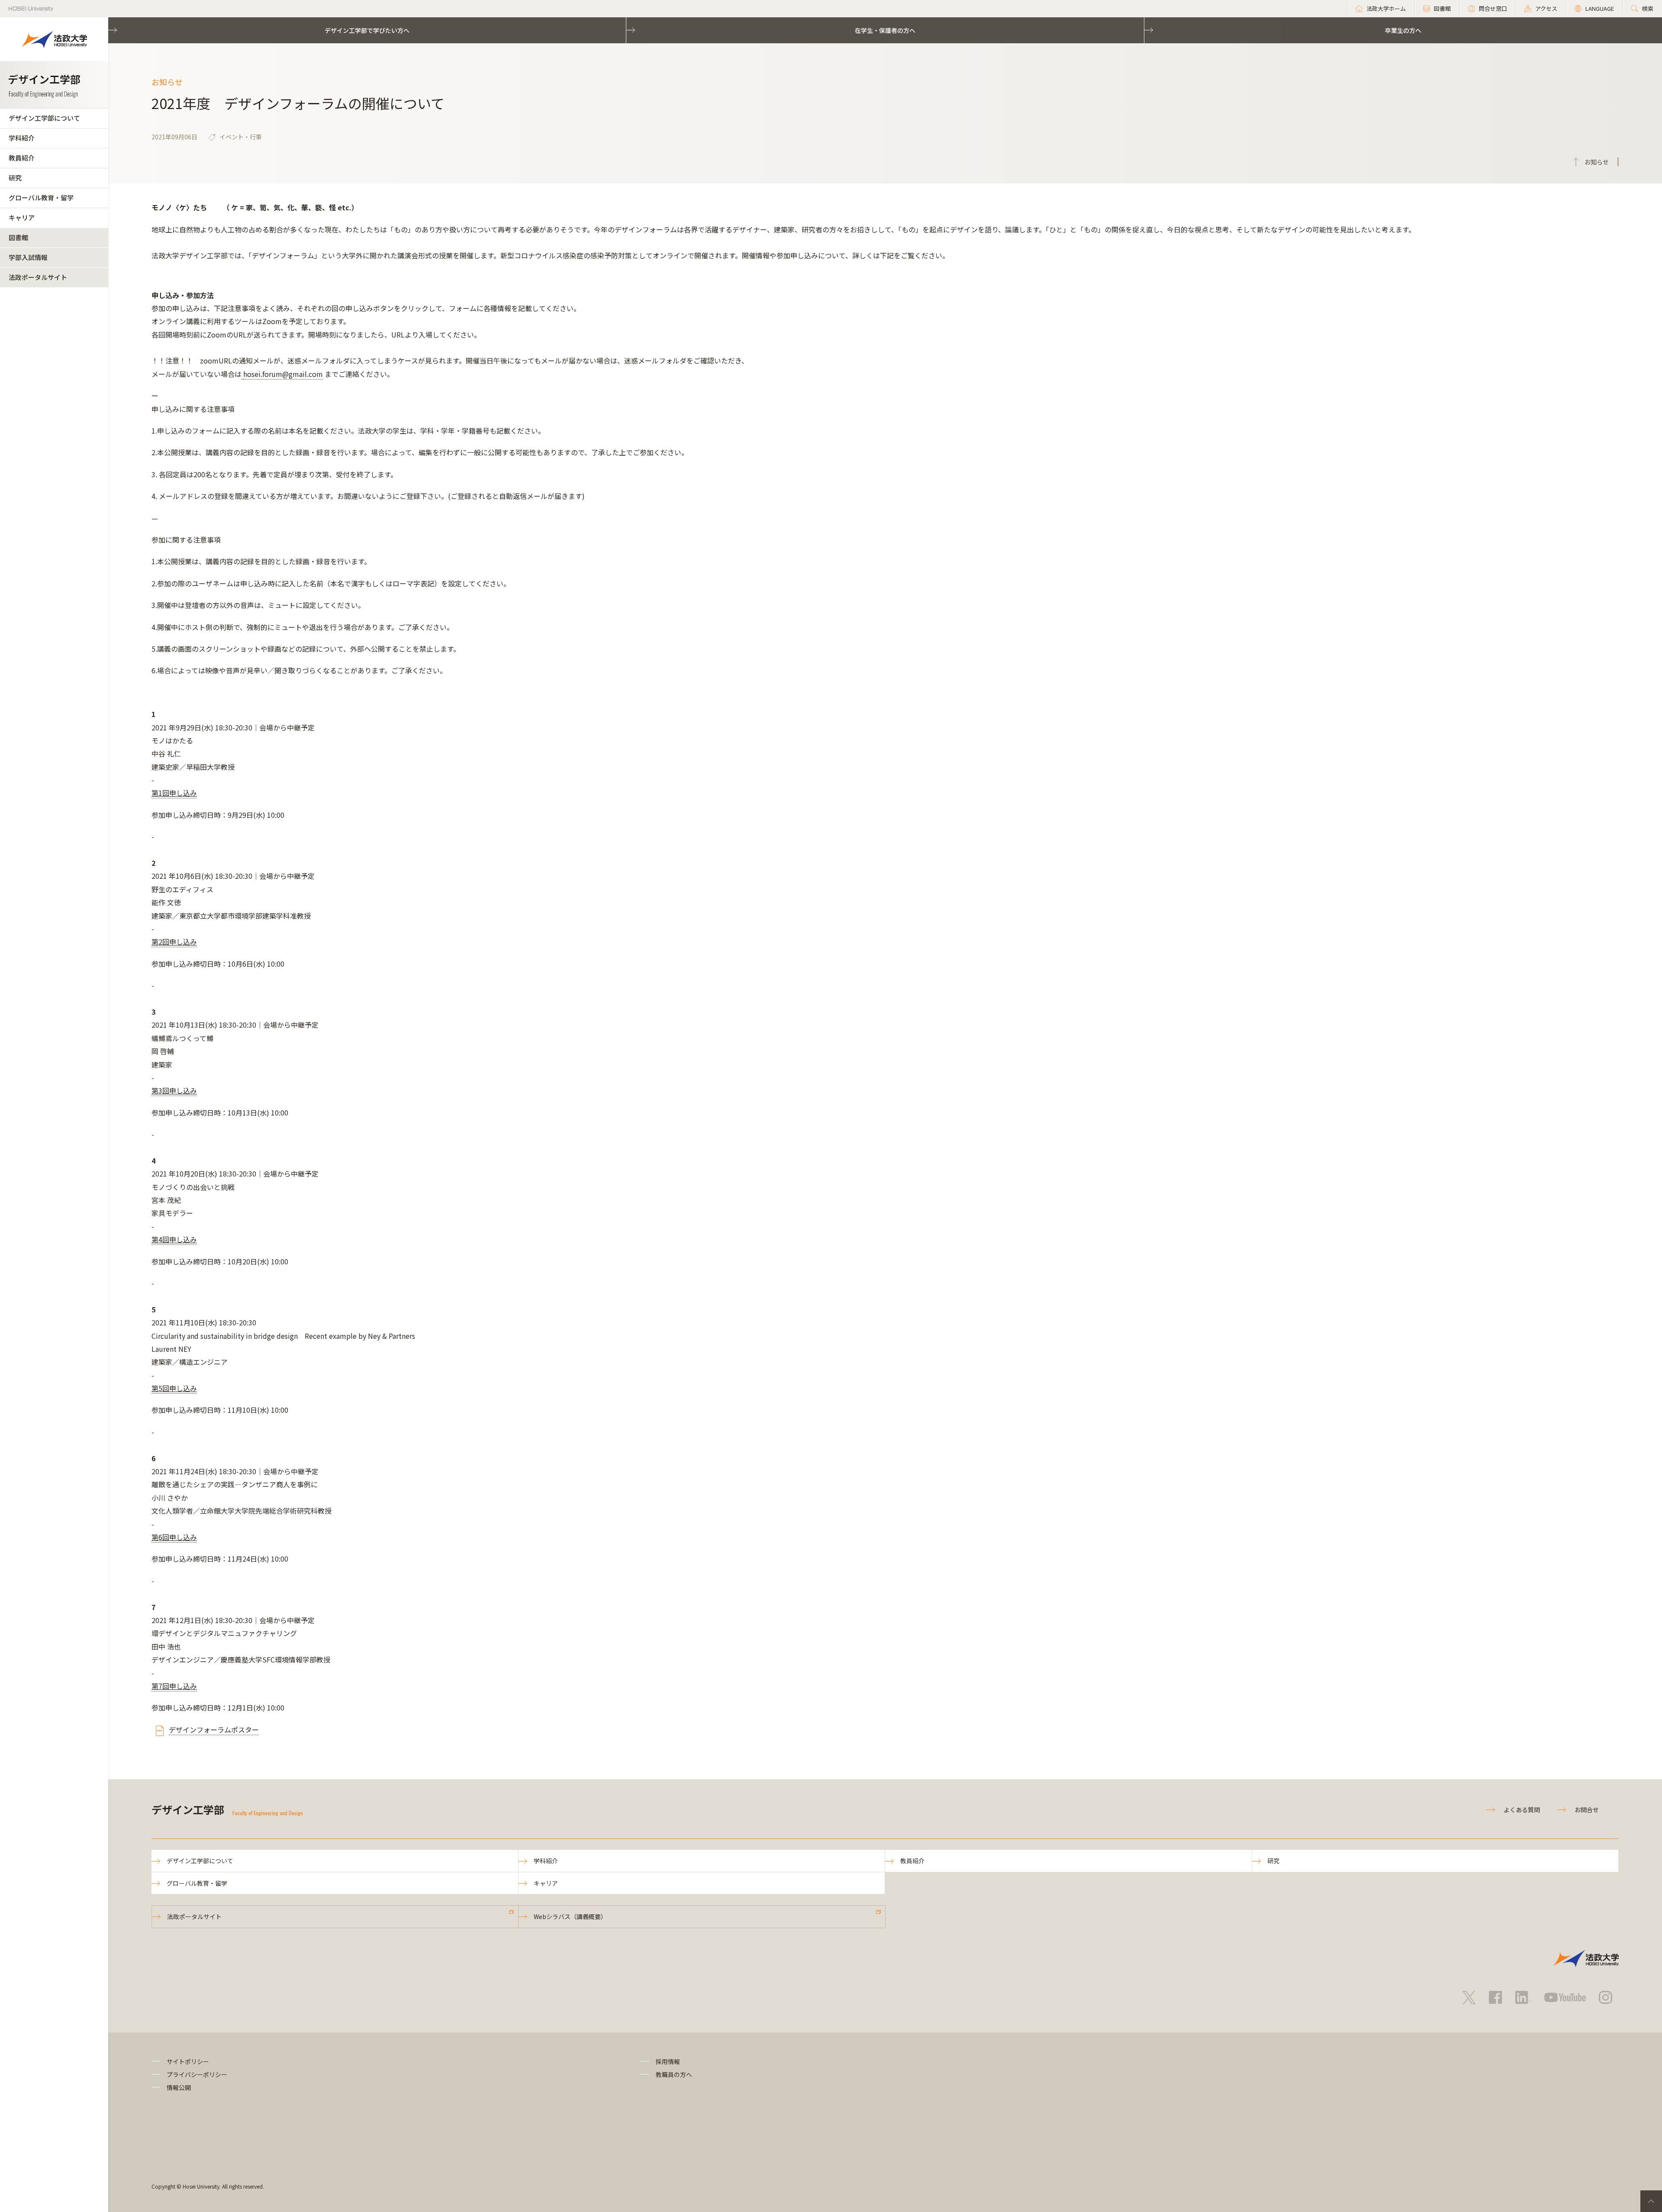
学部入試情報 (28, 257)
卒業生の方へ (1403, 30)
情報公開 (179, 2087)
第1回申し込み (174, 793)
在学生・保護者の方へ (885, 30)
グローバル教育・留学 (41, 198)
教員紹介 (22, 158)
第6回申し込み (174, 1537)
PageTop (1651, 2201)
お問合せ (1587, 1810)
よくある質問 (1522, 1810)
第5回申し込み (174, 1388)
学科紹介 (22, 138)
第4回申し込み (174, 1239)
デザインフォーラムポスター (214, 1730)
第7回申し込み (174, 1686)
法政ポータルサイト (38, 277)
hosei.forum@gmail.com (283, 374)
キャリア (22, 217)
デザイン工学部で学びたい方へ (367, 30)
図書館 (18, 237)
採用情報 (668, 2061)
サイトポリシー (188, 2061)
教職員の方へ (674, 2074)
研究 (15, 178)
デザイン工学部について (44, 118)
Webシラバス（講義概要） (570, 1916)
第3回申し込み (174, 1090)
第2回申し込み (174, 942)
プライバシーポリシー (197, 2074)
